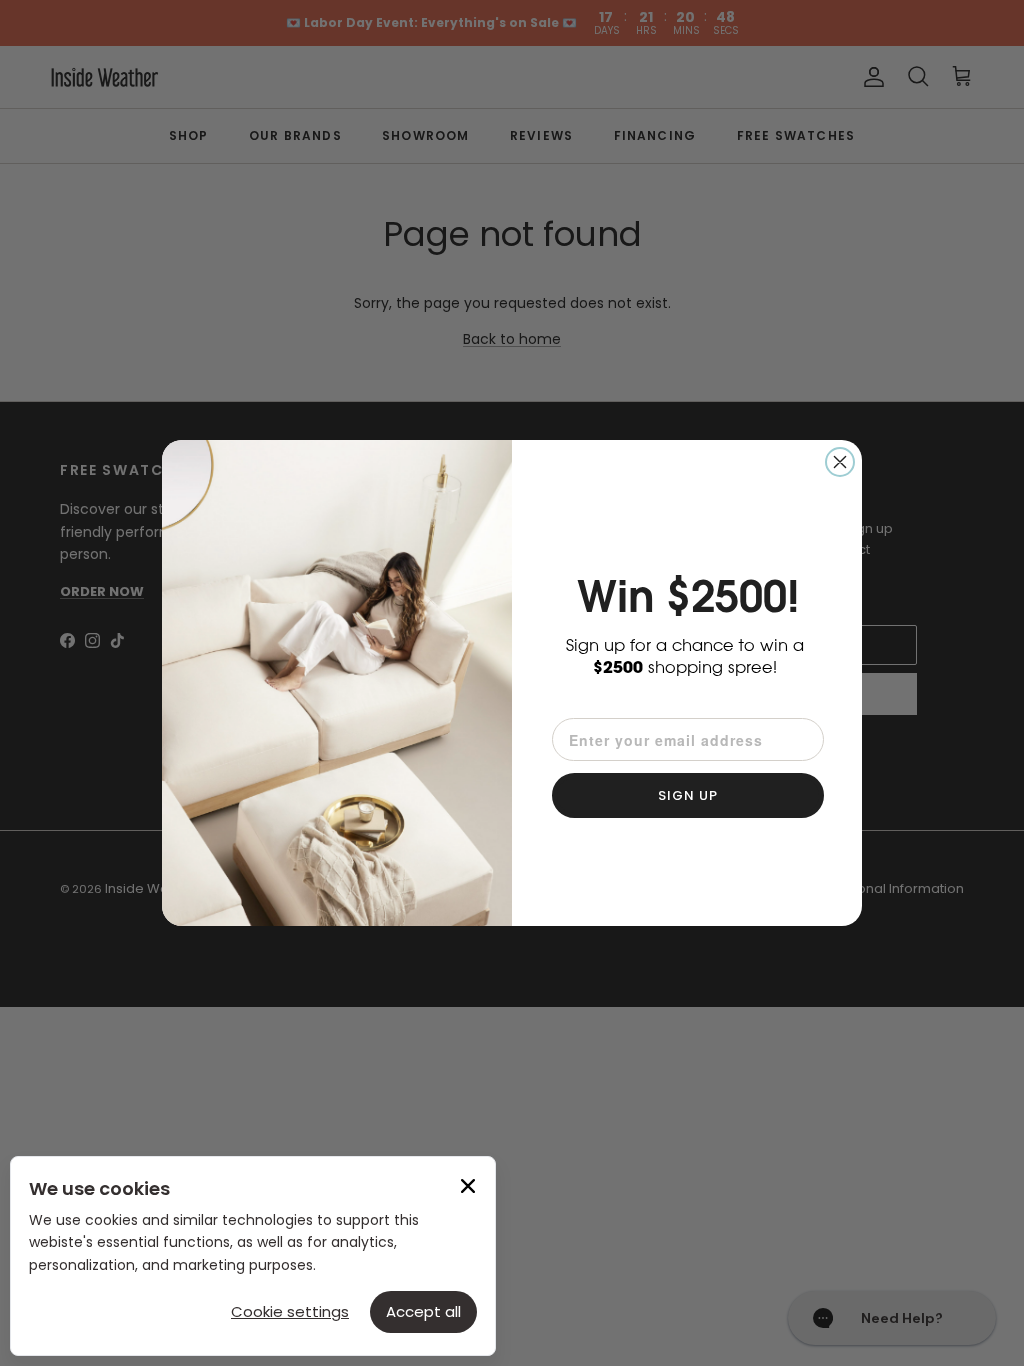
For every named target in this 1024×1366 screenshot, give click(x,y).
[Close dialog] (840, 462)
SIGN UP (688, 795)
